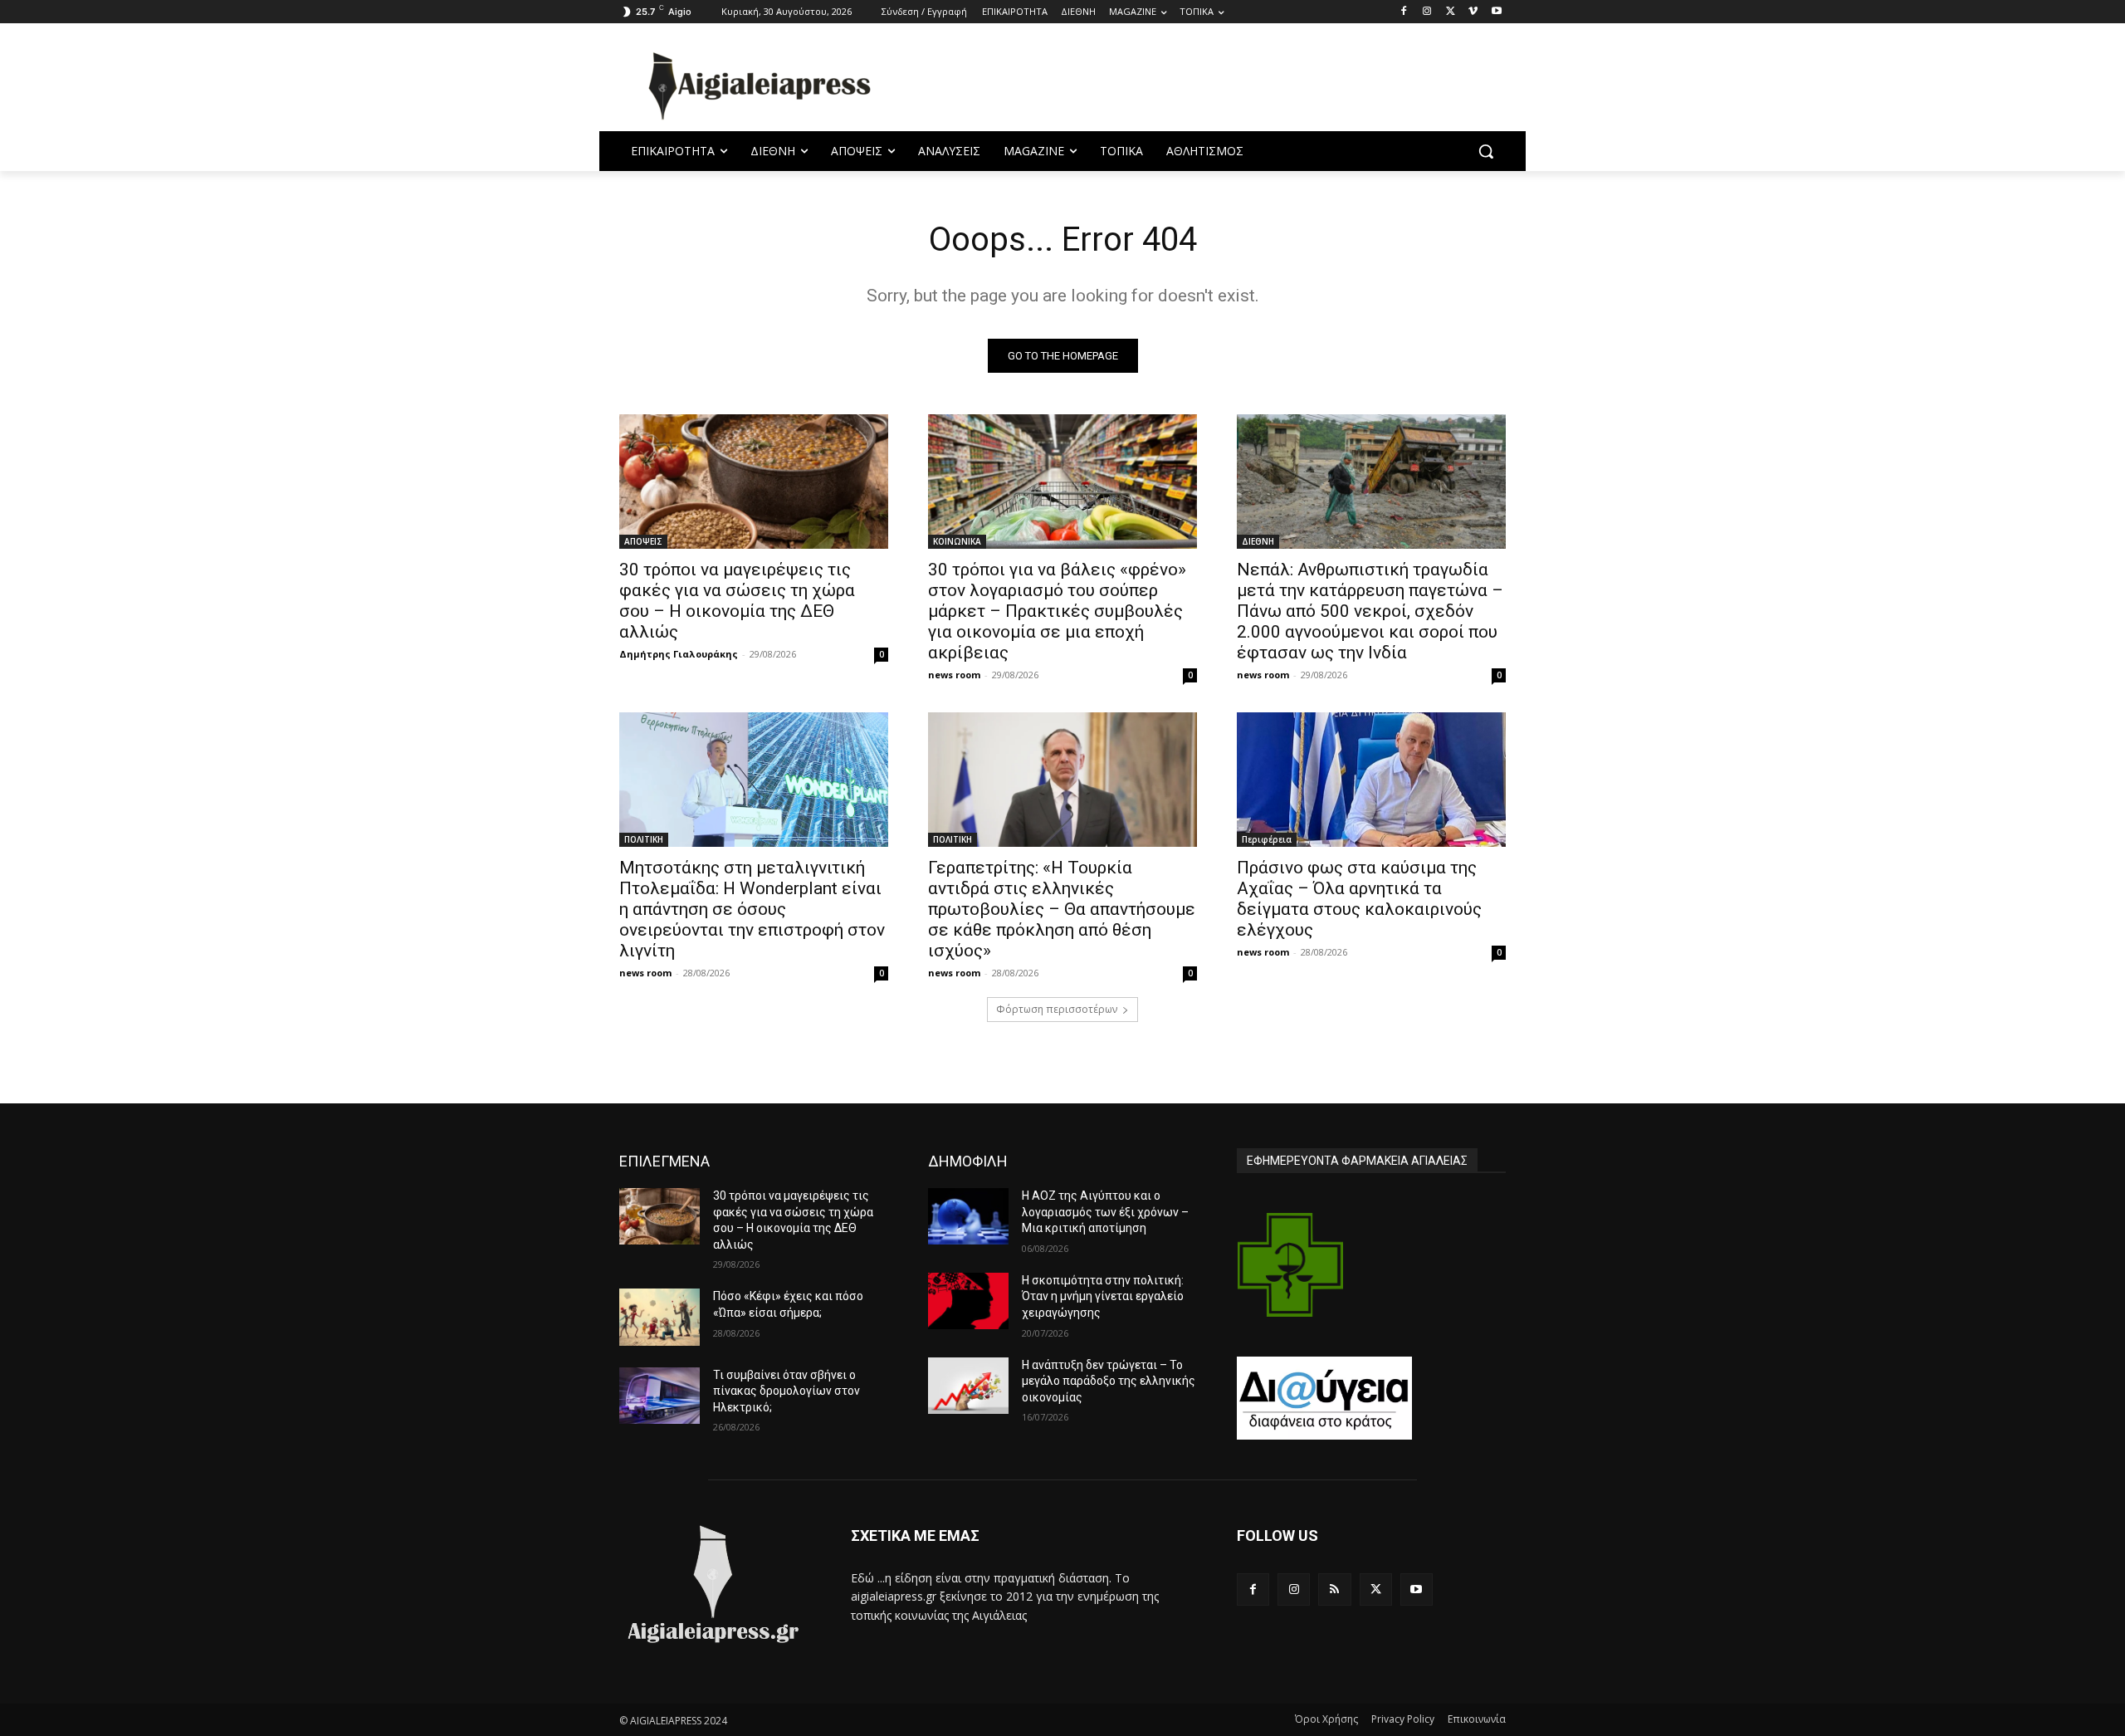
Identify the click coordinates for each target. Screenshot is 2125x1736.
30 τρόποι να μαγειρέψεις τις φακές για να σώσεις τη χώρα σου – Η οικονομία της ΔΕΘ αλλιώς (737, 601)
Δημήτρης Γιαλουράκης (679, 654)
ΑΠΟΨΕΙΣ (643, 541)
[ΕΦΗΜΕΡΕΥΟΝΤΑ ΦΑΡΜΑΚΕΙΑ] (1291, 1265)
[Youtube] (1496, 12)
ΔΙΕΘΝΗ (1258, 541)
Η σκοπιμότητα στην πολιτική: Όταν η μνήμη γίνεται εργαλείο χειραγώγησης (1103, 1296)
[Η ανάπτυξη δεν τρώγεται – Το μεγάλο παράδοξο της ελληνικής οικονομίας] (968, 1386)
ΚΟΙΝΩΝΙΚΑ (957, 541)
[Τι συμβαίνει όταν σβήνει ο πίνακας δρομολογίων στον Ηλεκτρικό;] (659, 1396)
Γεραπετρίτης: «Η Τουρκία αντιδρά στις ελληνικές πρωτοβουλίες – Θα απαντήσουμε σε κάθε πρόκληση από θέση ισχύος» (1062, 909)
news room (954, 675)
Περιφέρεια (1267, 839)
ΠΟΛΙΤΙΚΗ (644, 839)
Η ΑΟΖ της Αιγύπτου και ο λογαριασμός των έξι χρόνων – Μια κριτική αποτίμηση (1105, 1212)
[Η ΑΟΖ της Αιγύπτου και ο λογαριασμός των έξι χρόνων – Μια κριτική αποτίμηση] (968, 1216)
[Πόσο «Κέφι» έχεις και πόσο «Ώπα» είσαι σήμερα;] (659, 1317)
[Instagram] (1427, 12)
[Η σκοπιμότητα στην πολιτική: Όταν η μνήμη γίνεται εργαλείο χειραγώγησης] (968, 1301)
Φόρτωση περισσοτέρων (1057, 1009)
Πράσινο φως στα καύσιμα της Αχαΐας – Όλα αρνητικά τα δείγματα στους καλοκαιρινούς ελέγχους (1359, 899)
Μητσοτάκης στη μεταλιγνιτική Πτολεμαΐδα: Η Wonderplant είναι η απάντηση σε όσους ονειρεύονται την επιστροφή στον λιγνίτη (752, 909)
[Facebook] (1404, 12)
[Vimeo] (1473, 12)
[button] (1486, 151)
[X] (1451, 12)
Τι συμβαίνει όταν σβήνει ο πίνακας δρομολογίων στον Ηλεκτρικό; (786, 1391)
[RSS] (1334, 1589)
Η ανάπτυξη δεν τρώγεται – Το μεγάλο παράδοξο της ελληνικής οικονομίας (1109, 1381)
